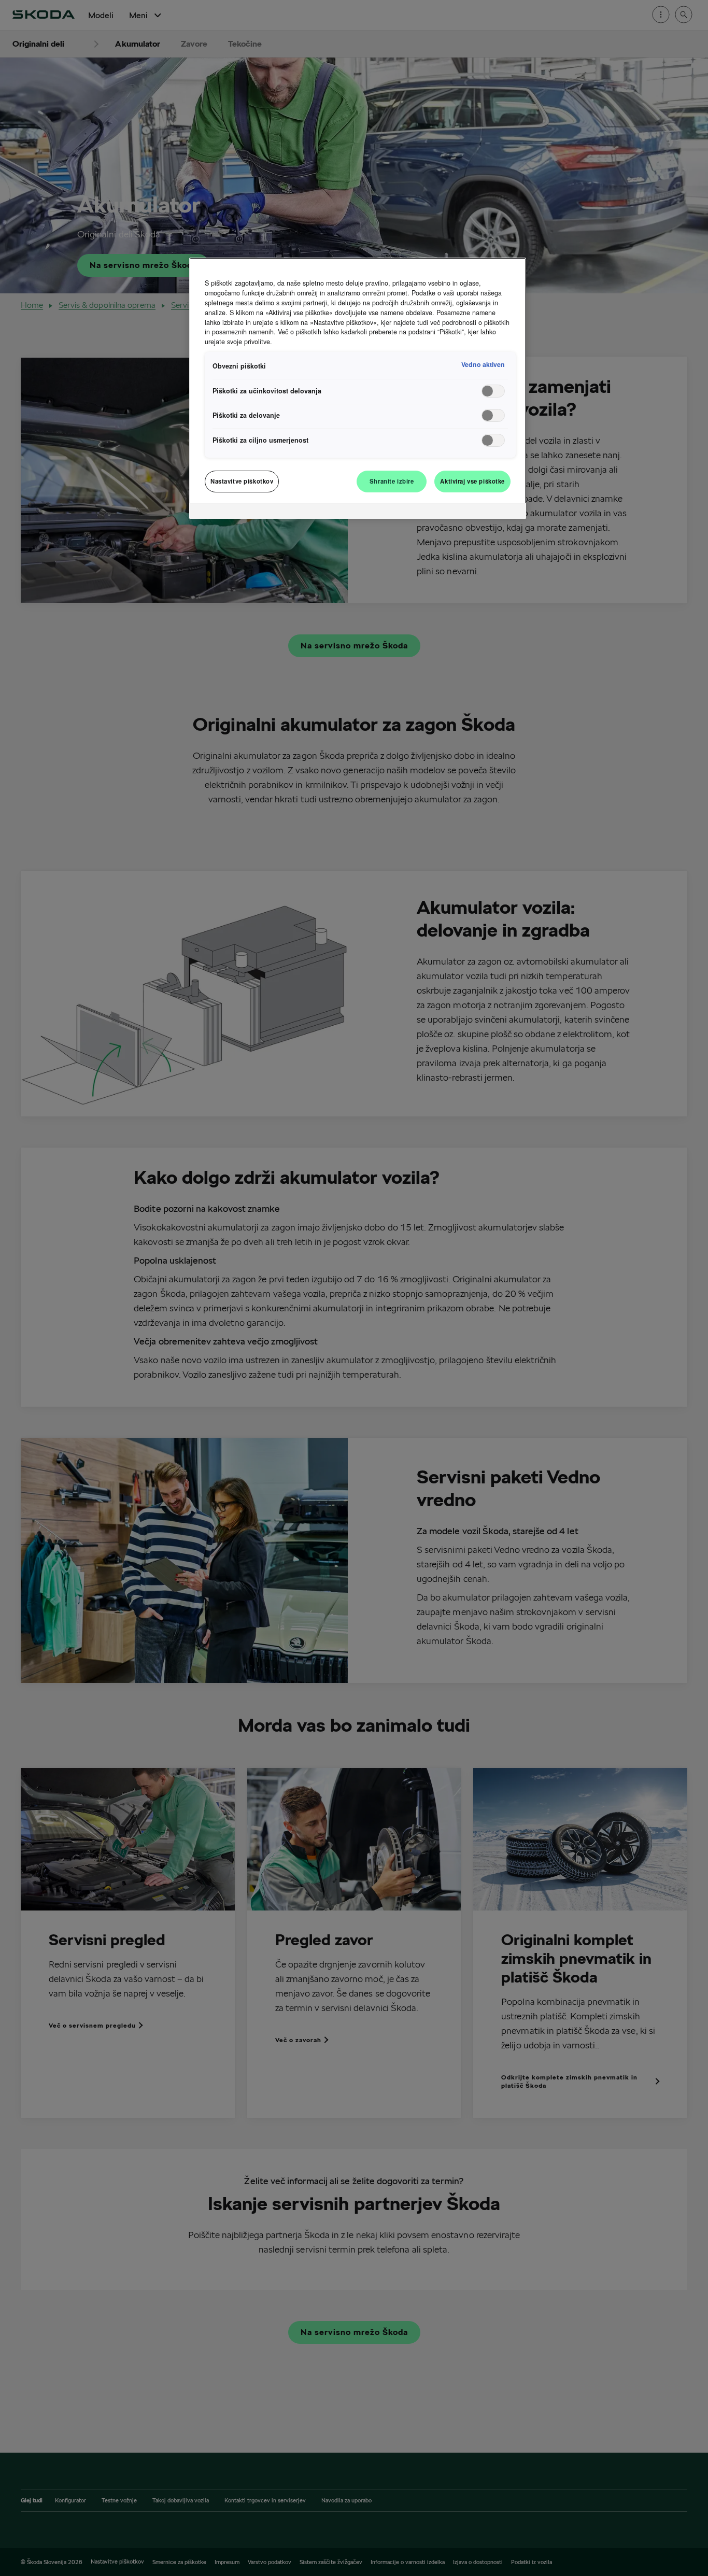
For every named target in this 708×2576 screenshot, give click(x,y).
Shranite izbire (392, 481)
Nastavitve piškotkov (242, 481)
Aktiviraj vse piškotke (472, 481)
